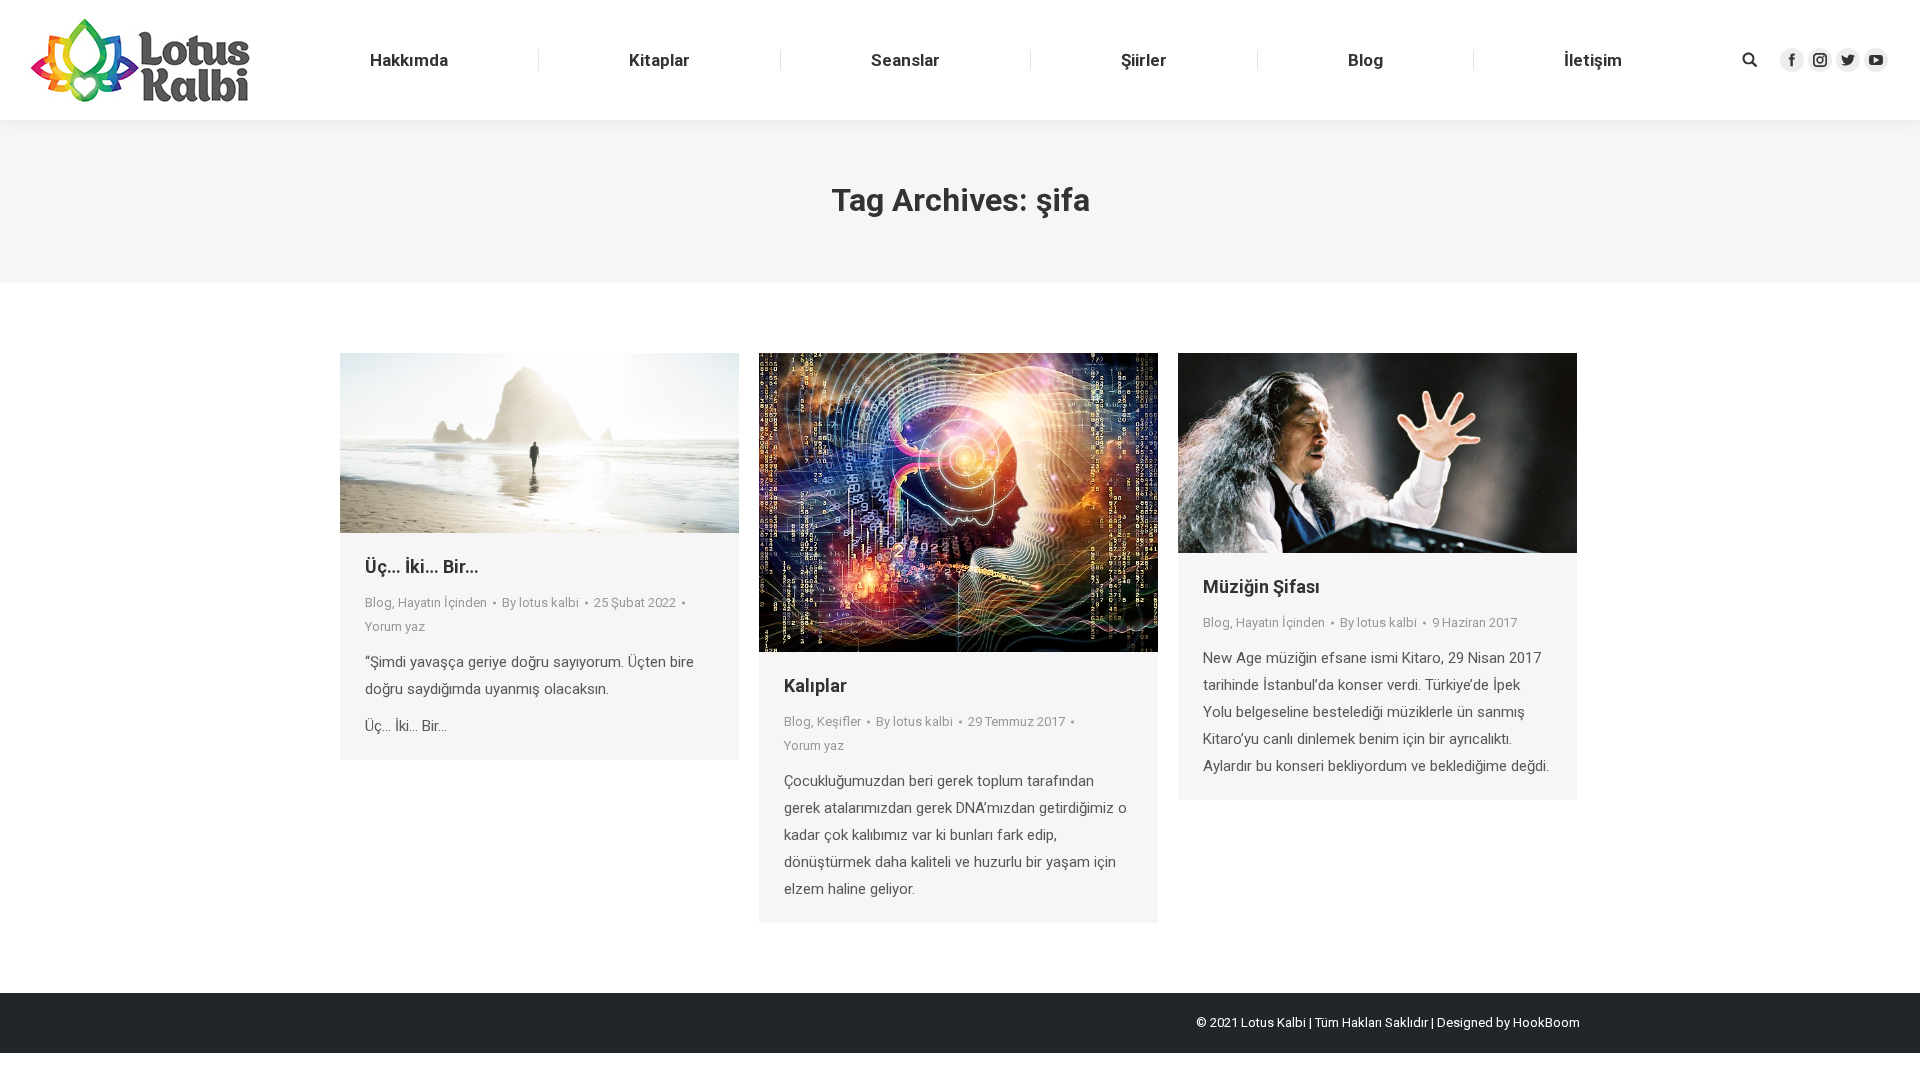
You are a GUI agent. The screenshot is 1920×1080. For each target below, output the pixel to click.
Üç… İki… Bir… (422, 566)
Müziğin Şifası (1261, 586)
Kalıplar (815, 685)
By (540, 602)
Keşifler (839, 721)
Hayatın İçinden (442, 602)
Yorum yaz (395, 626)
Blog (378, 602)
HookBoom (1546, 1022)
